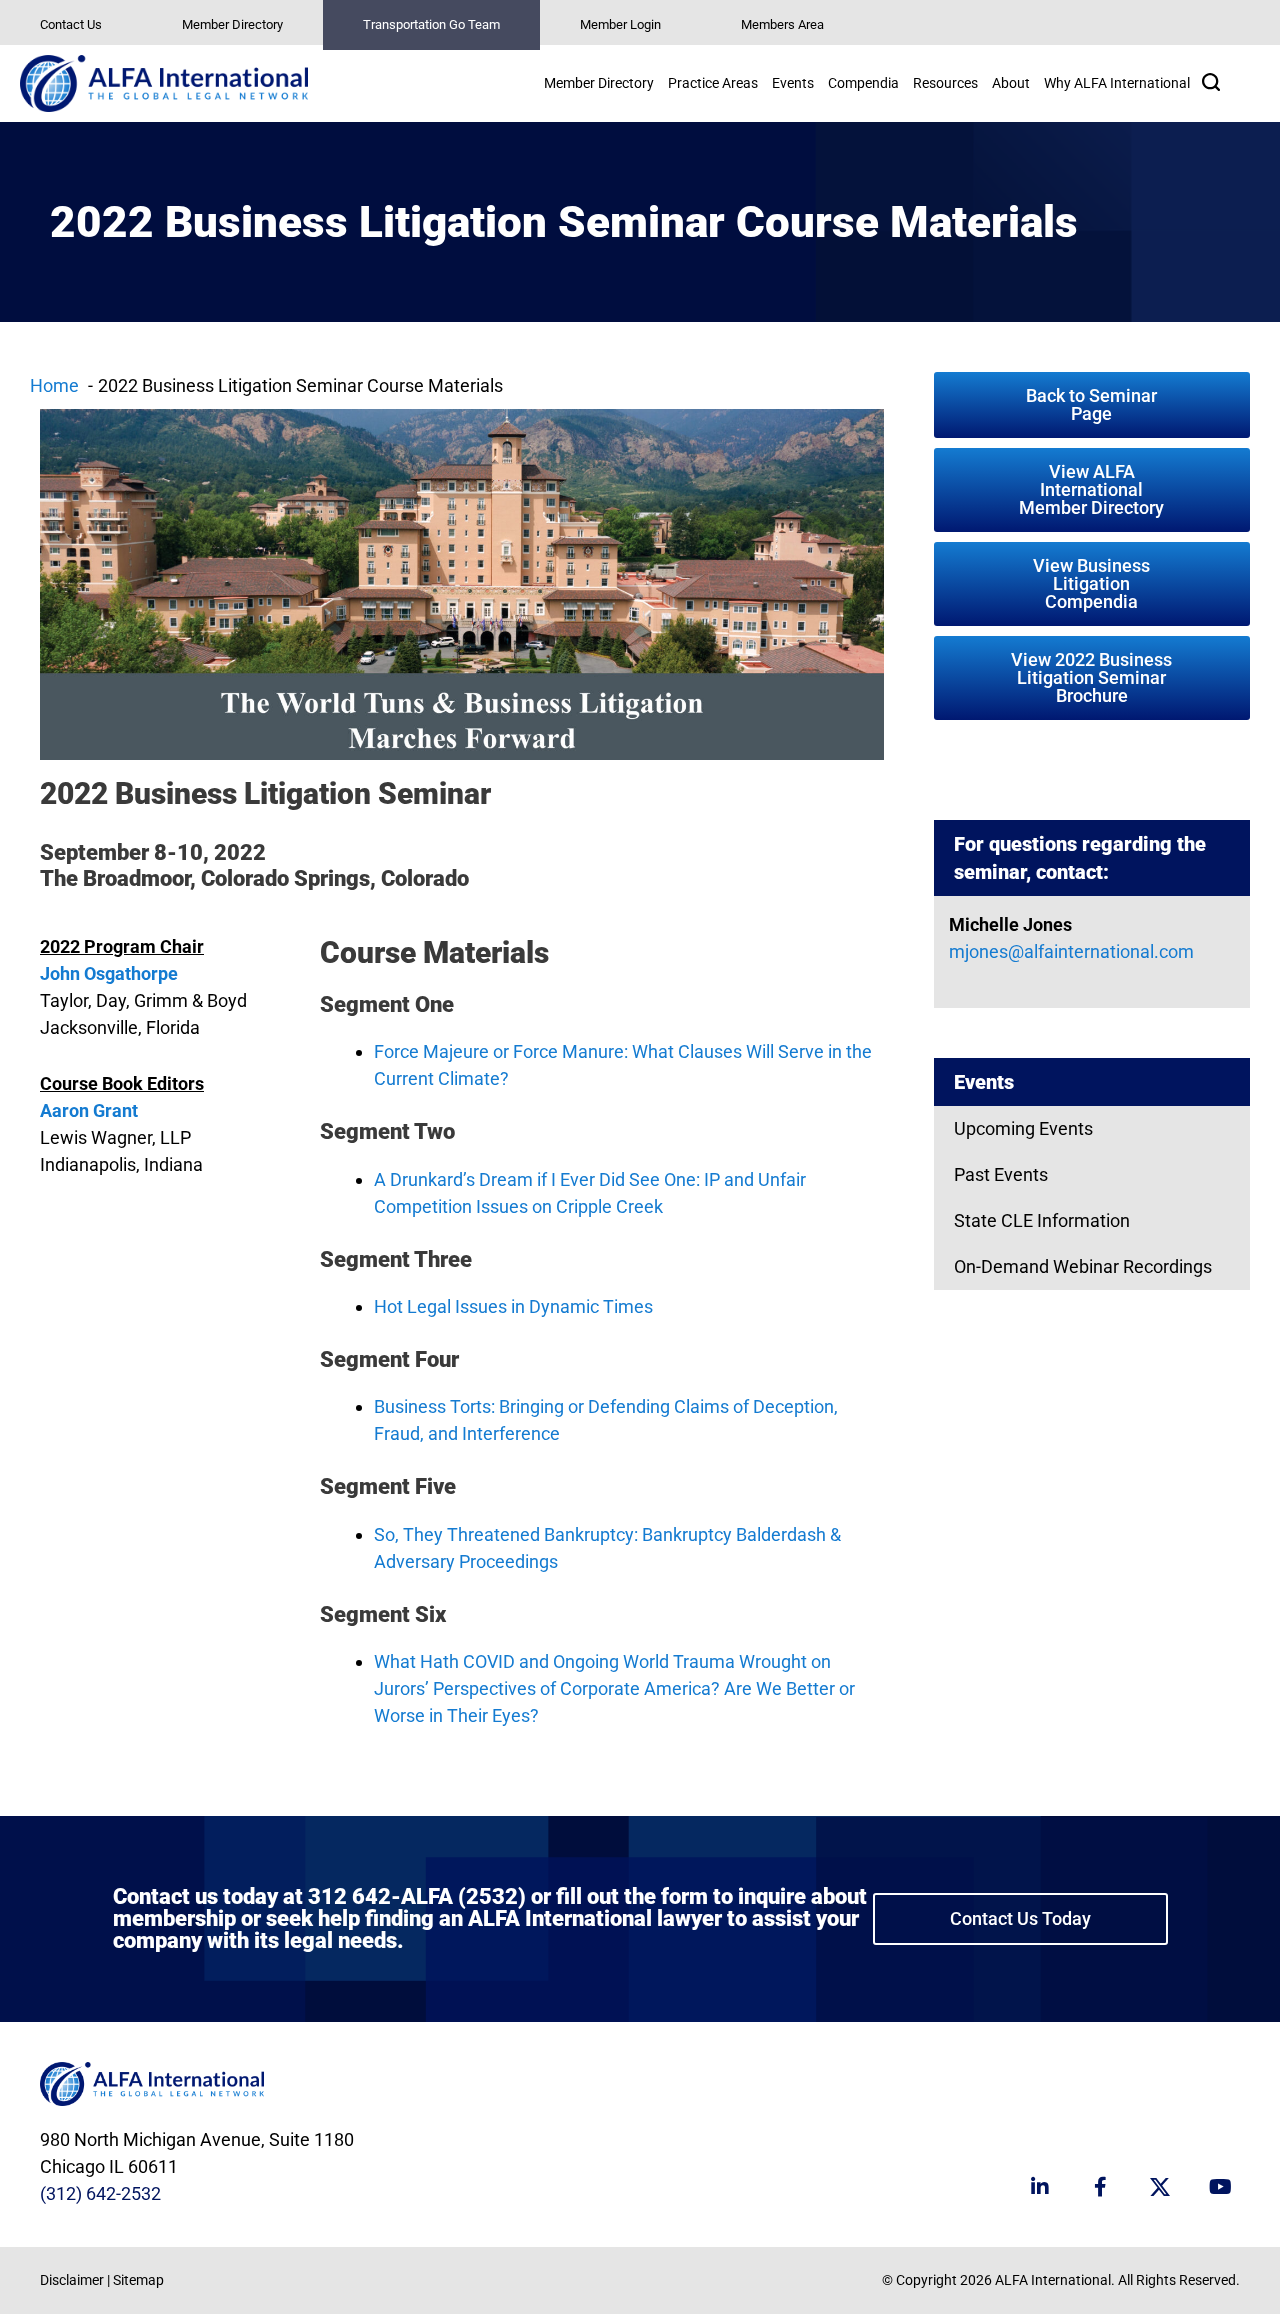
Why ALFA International (1117, 83)
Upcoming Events (1023, 1128)
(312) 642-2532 (100, 2193)
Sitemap (138, 2280)
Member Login (620, 24)
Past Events (1001, 1174)
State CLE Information (1042, 1220)
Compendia (863, 83)
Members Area (782, 24)
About (1011, 83)
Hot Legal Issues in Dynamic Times (513, 1306)
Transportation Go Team (431, 24)
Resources (945, 83)
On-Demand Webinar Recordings (1083, 1266)
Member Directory (232, 24)
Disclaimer (72, 2280)
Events (793, 83)
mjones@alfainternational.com (1071, 951)
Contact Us (71, 24)
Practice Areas (713, 83)
